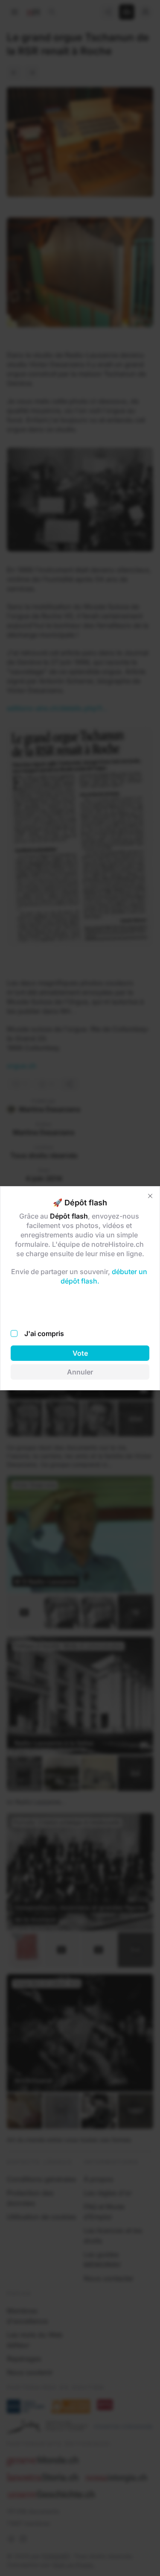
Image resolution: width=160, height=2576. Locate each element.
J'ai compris (44, 1333)
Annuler (80, 1372)
